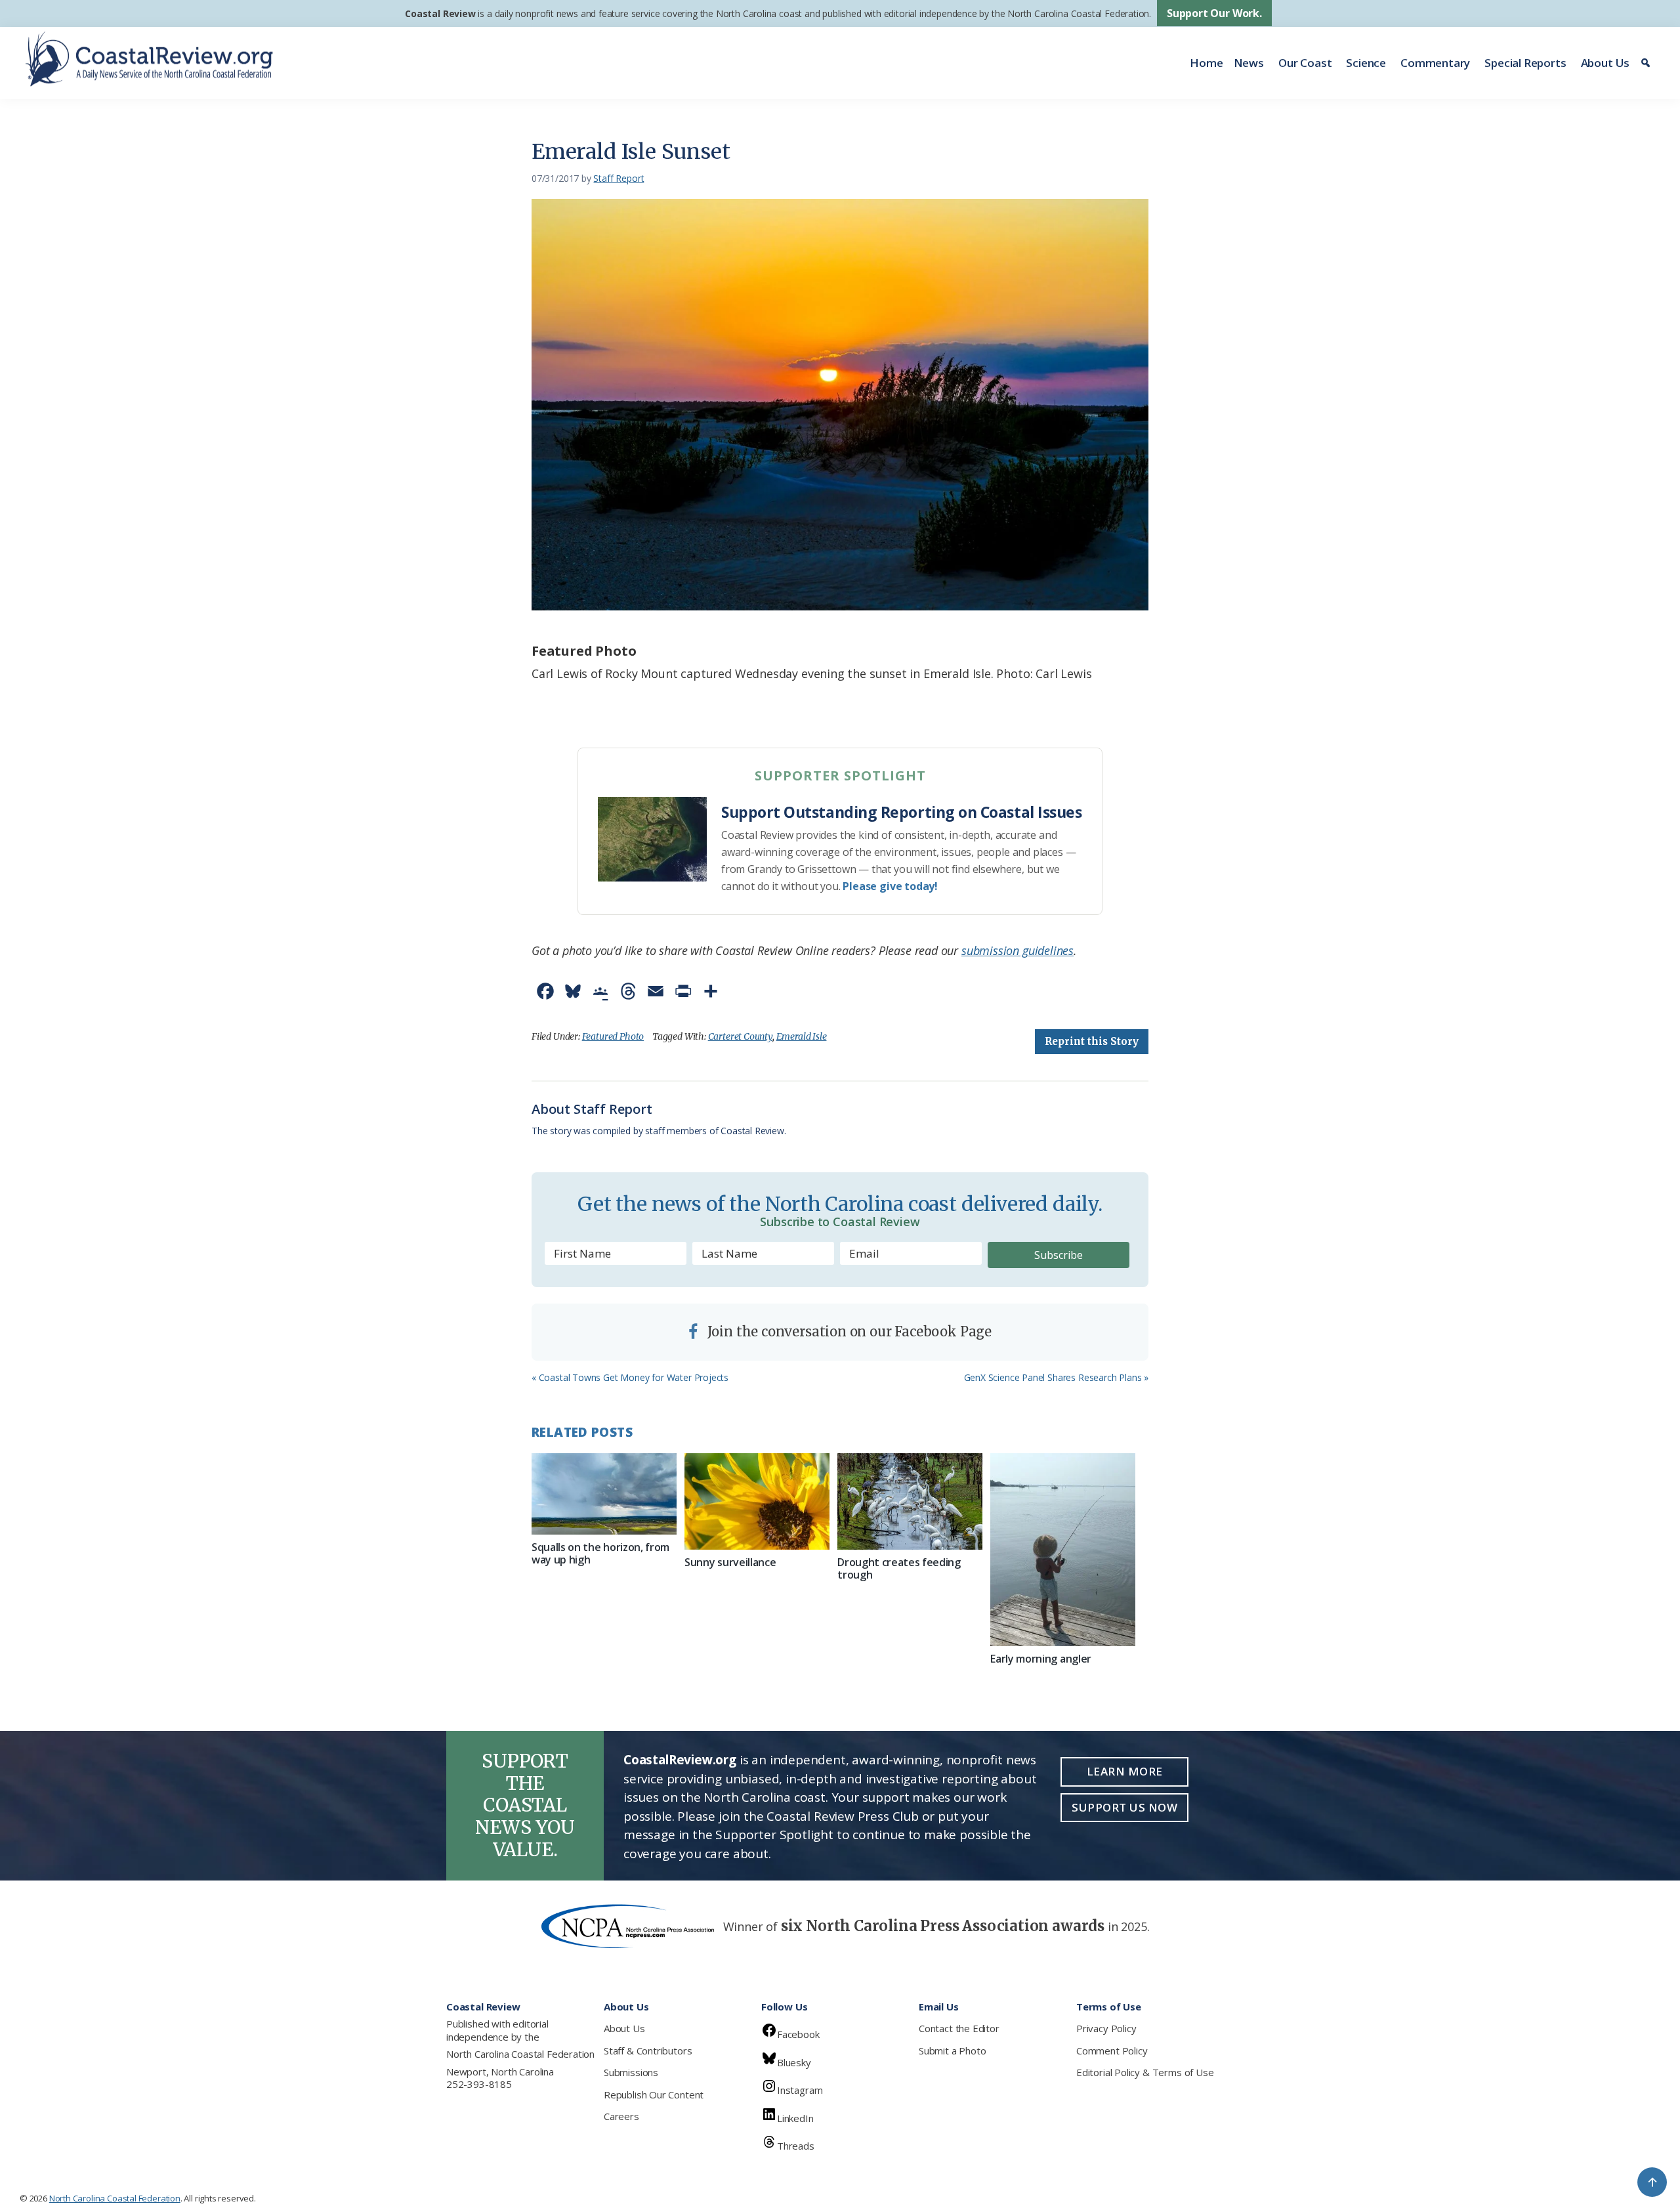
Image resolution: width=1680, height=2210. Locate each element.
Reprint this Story (1092, 1041)
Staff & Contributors (648, 2051)
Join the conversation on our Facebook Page (848, 1331)
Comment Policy (1112, 2051)
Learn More (1125, 1771)
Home (1206, 63)
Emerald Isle (802, 1036)
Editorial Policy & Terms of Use (1145, 2072)
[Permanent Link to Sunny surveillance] (757, 1501)
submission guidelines (1018, 950)
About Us (1606, 63)
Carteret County (740, 1036)
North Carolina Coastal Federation (520, 2054)
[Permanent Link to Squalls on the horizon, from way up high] (604, 1494)
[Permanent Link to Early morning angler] (1063, 1550)
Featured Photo (613, 1036)
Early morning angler (1041, 1659)
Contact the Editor (959, 2028)
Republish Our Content (654, 2094)
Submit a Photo (952, 2051)
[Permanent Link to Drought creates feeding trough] (910, 1501)
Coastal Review (440, 13)
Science (1366, 63)
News (1249, 63)
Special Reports (1525, 63)
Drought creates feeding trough (899, 1568)
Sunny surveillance (730, 1562)
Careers (621, 2116)
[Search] (1648, 63)
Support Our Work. (1214, 13)
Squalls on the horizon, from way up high (600, 1553)
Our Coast (1305, 63)
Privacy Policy (1106, 2028)
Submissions (631, 2072)
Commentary (1435, 63)
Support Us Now (1124, 1807)
